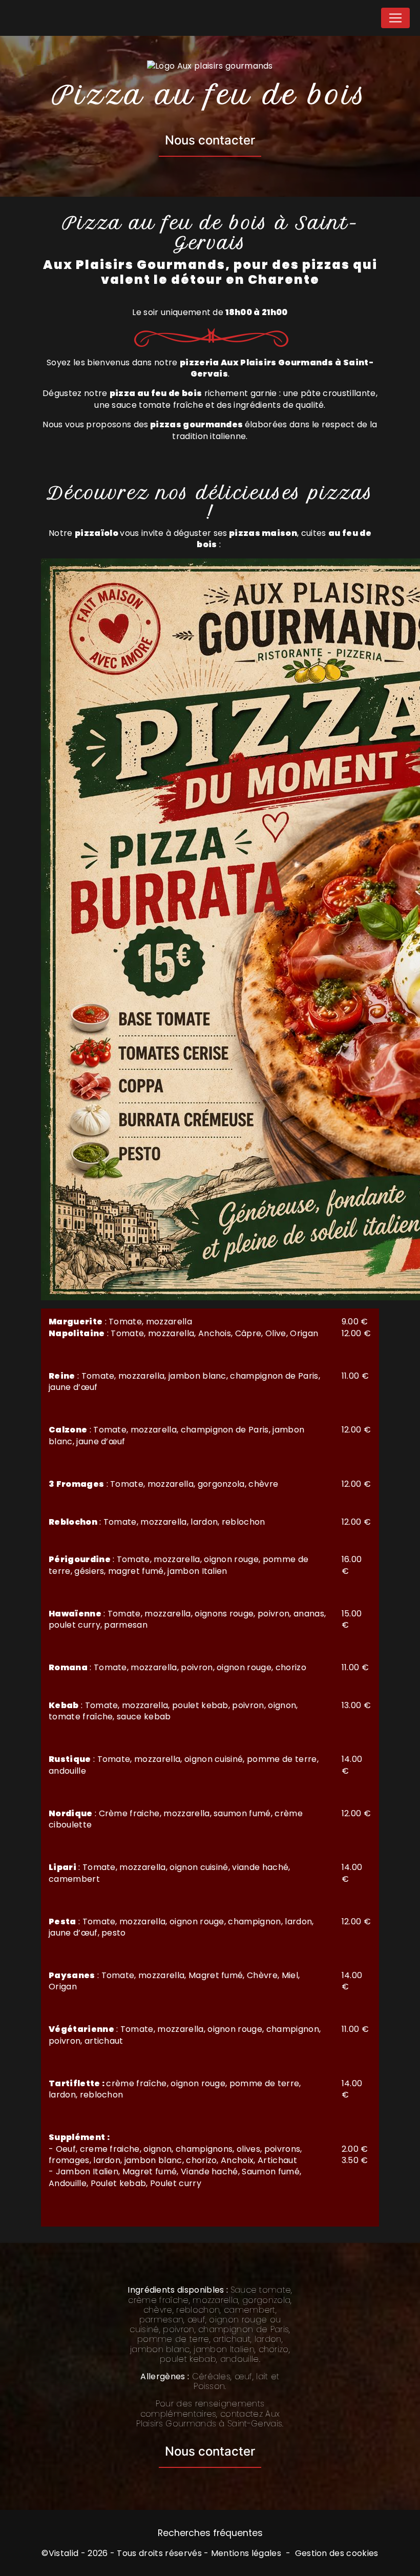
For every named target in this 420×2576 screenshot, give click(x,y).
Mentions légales (246, 2553)
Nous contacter (210, 140)
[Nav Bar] (395, 18)
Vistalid (64, 2553)
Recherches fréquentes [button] (210, 2533)
